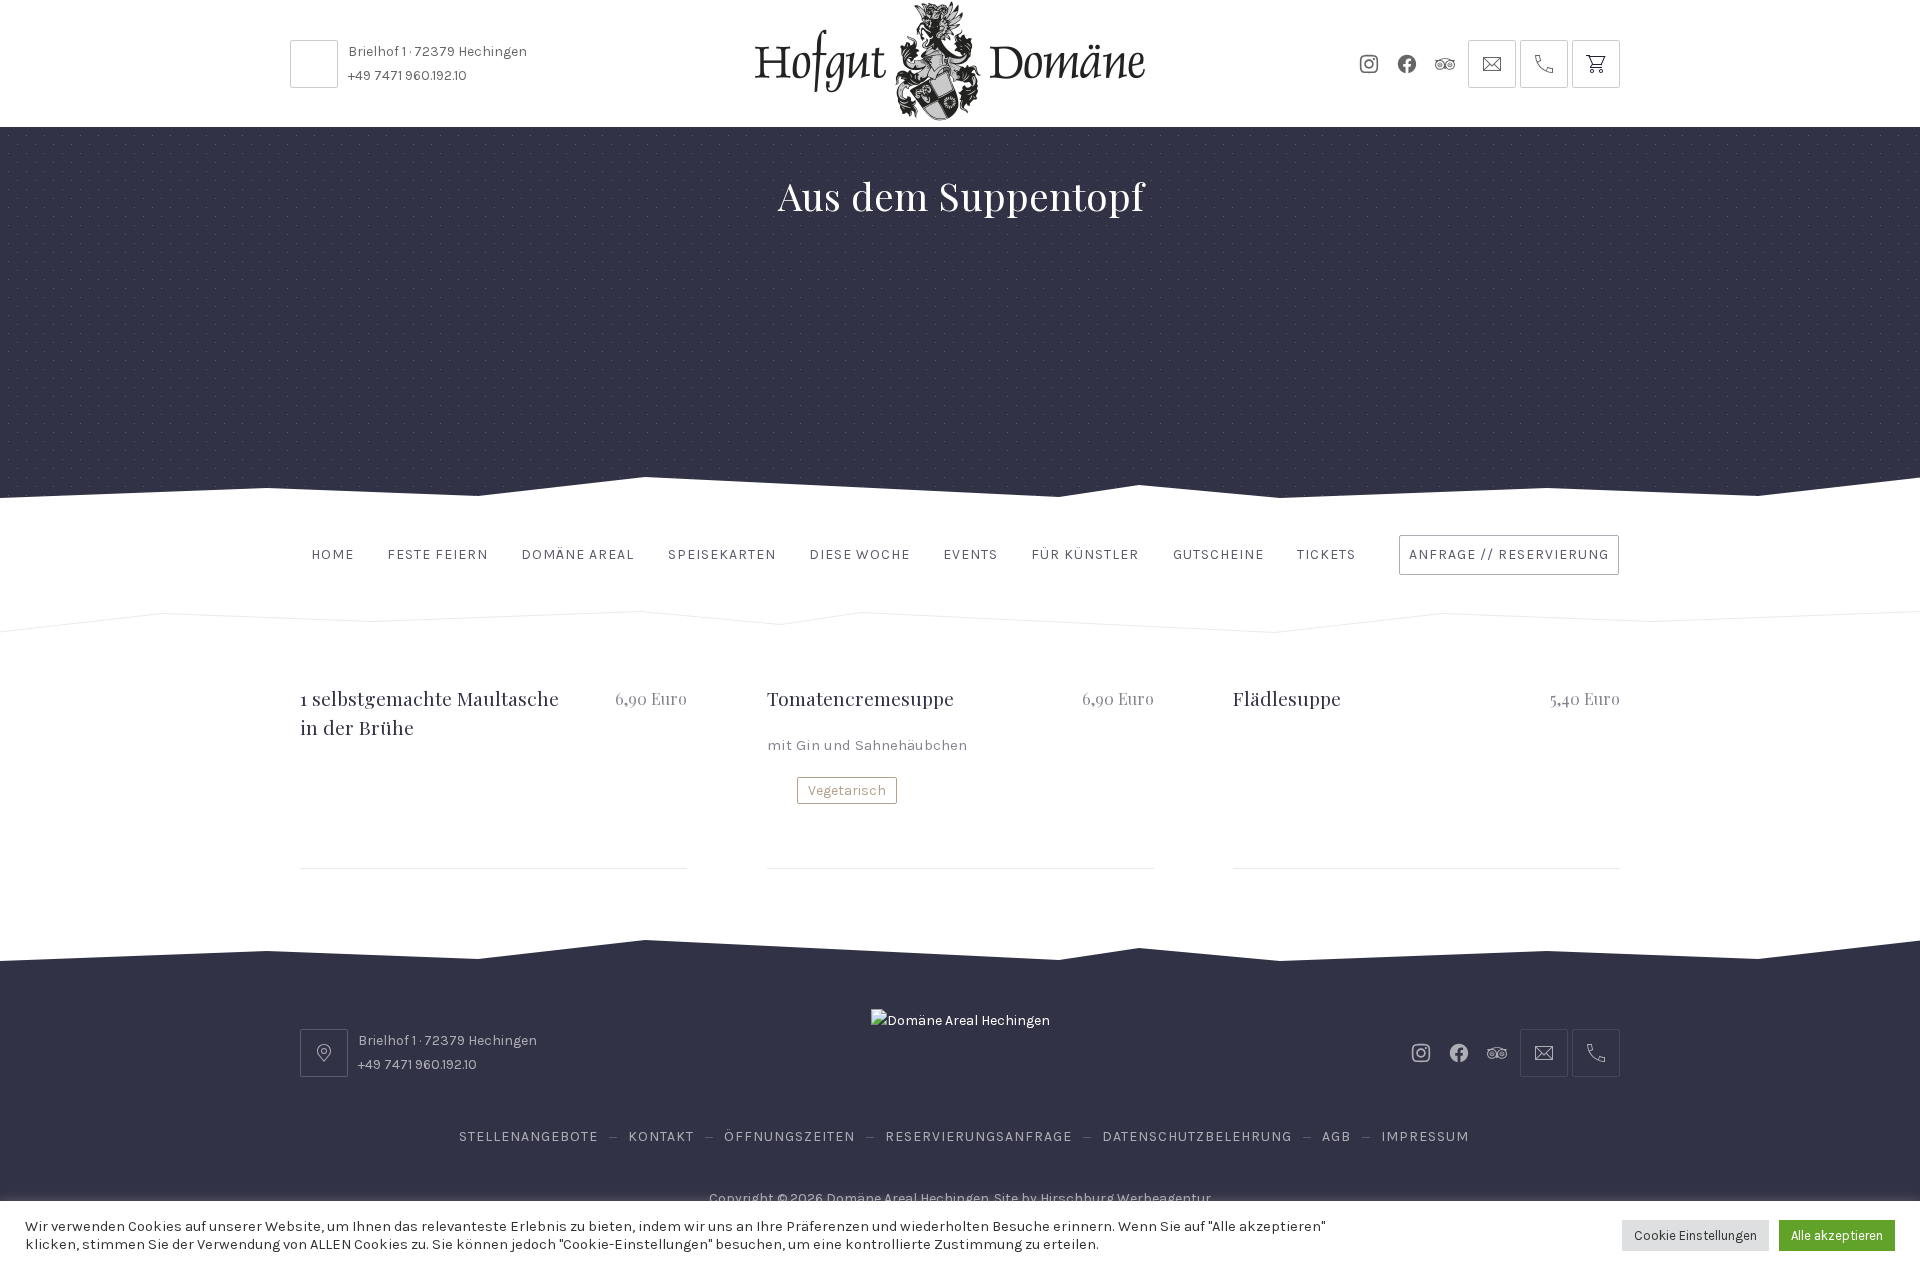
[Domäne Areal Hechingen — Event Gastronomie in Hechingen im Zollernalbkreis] (950, 61)
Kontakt (661, 1136)
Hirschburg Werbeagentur (1125, 1198)
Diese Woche (859, 554)
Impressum (1425, 1136)
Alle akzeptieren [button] (1837, 1235)
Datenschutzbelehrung (1197, 1136)
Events (970, 554)
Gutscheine (1218, 554)
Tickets (1326, 554)
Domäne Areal (577, 554)
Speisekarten (722, 554)
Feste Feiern (437, 554)
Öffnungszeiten (789, 1136)
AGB (1336, 1136)
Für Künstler (1085, 554)
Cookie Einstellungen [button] (1695, 1235)
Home (332, 554)
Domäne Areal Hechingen (907, 1198)
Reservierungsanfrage (978, 1136)
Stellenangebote (528, 1136)
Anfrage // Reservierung (1509, 554)
